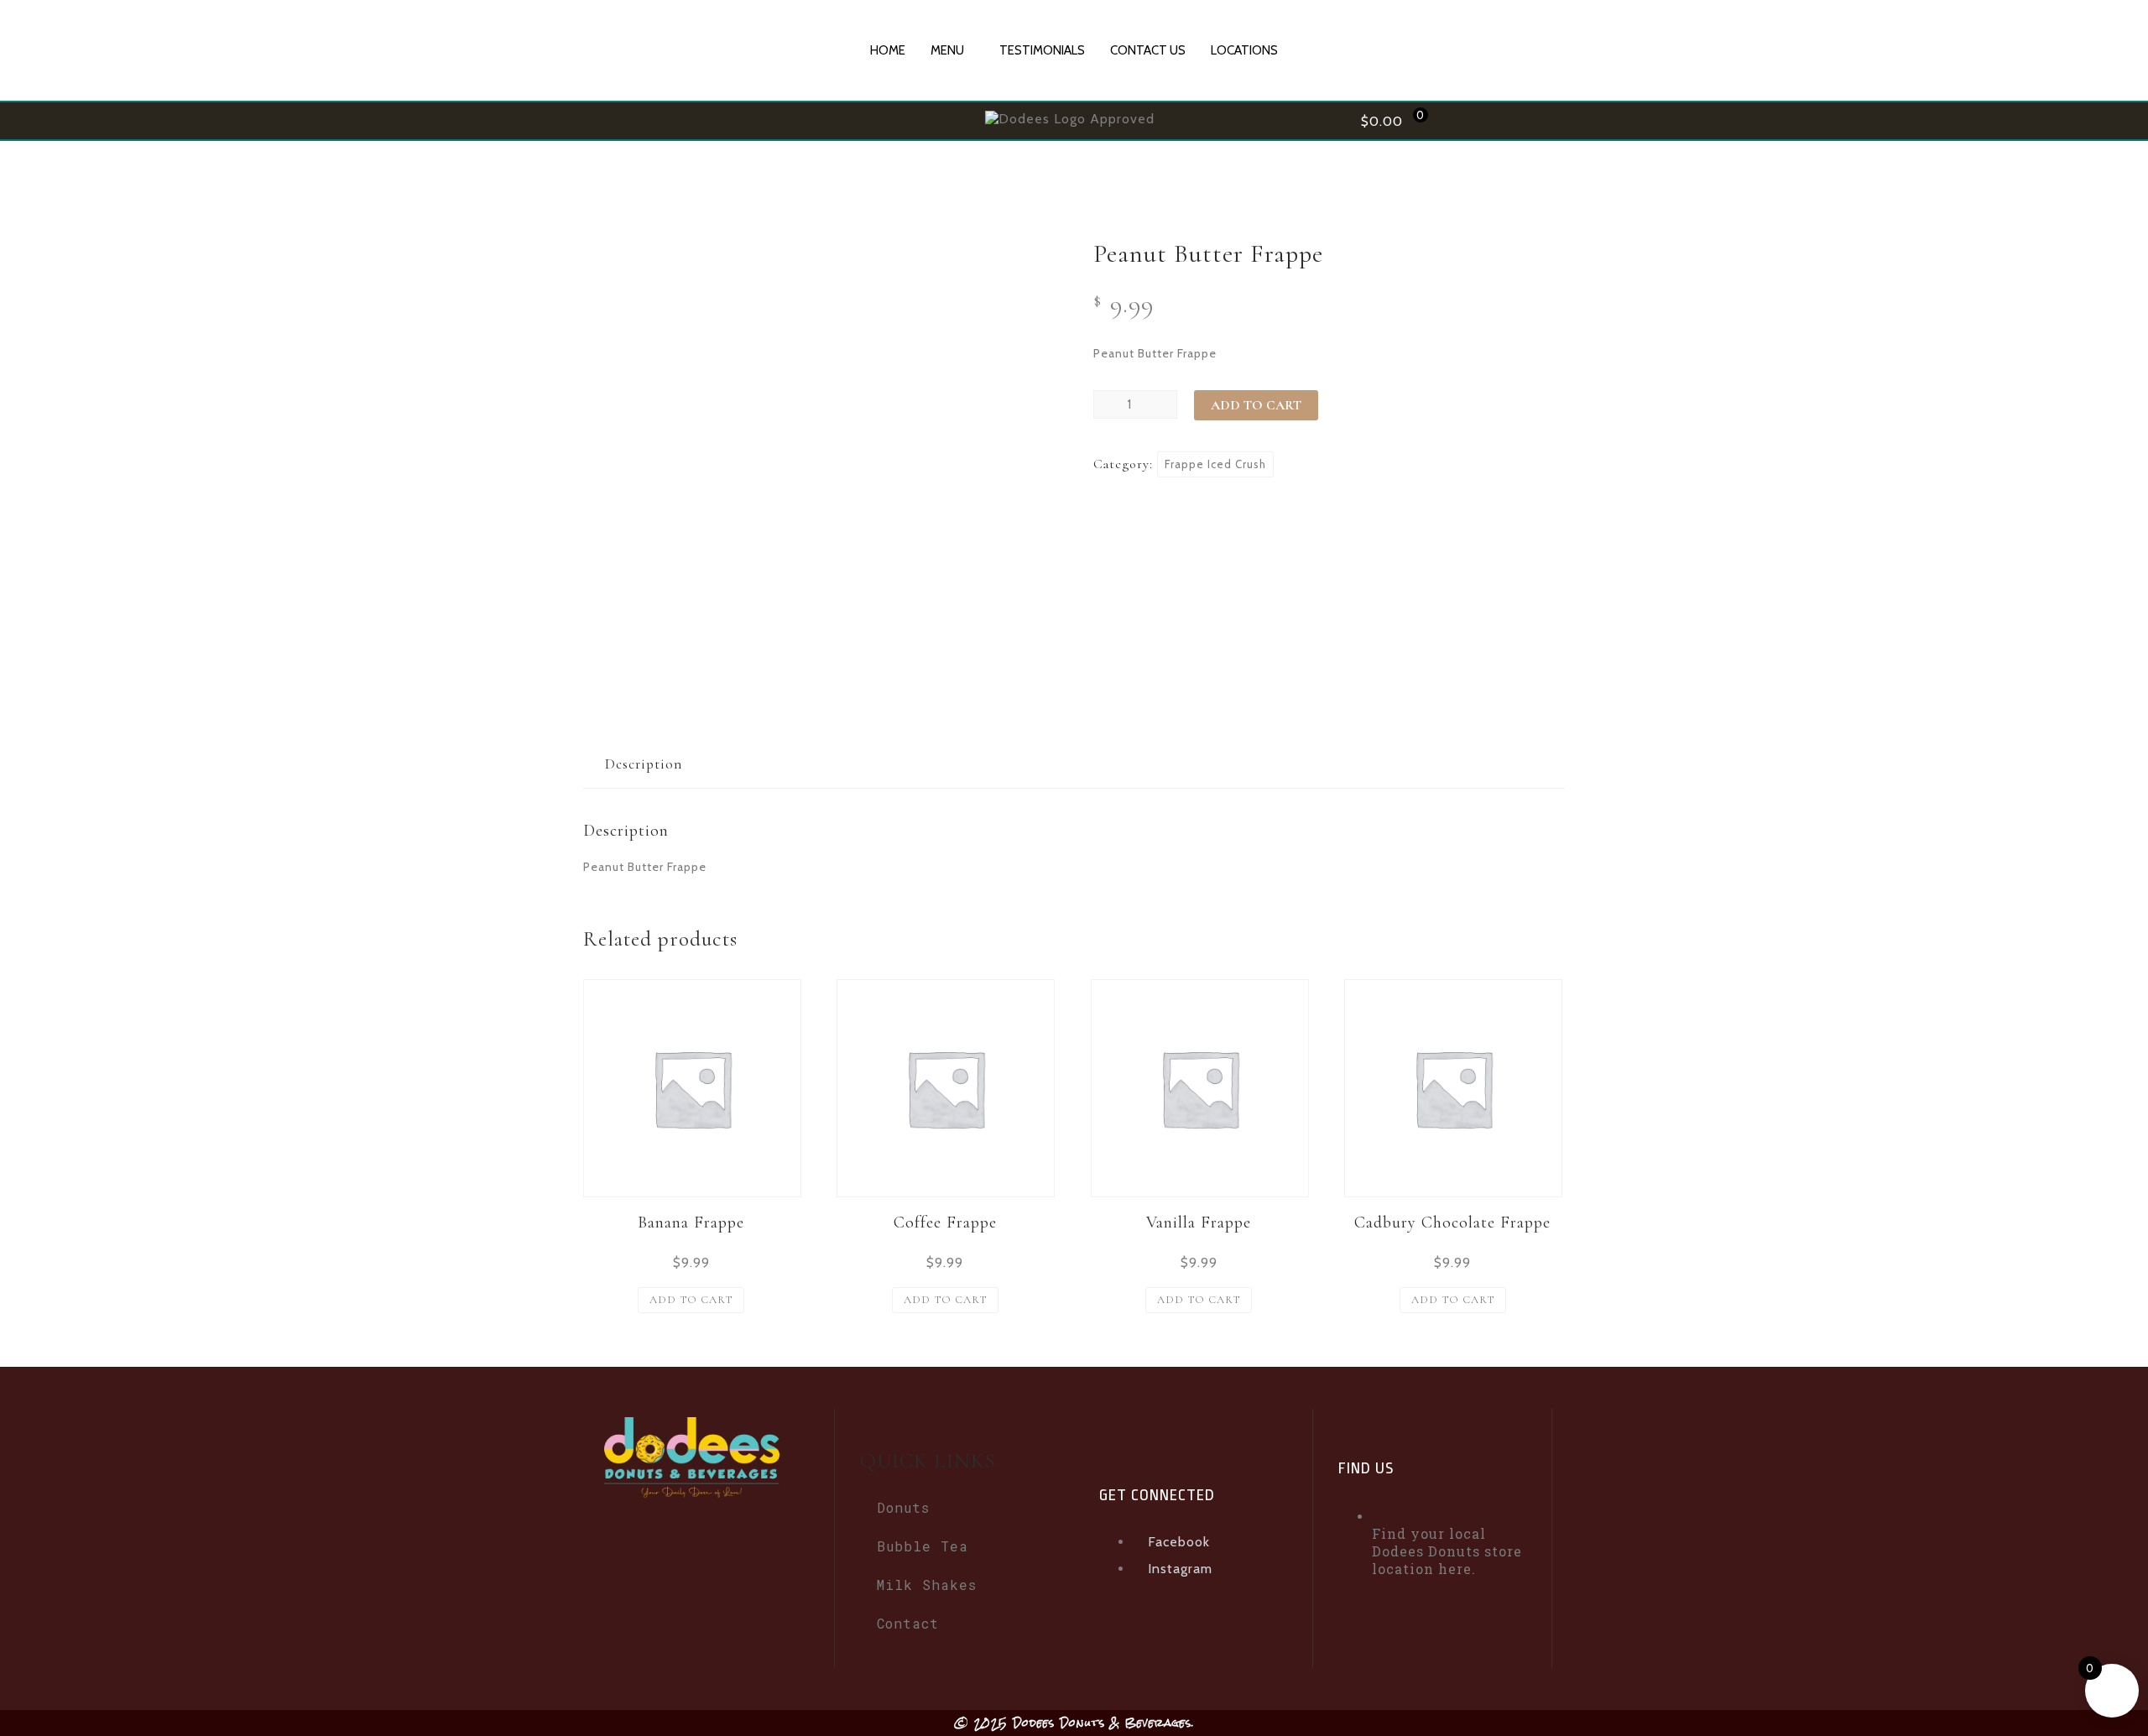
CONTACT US (1148, 50)
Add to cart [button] (691, 1300)
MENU (947, 50)
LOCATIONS (1244, 50)
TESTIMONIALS (1042, 50)
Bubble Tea (923, 1546)
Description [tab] (644, 764)
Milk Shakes (927, 1585)
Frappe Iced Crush (1215, 464)
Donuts (903, 1507)
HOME (888, 50)
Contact (908, 1623)
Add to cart (1256, 405)
